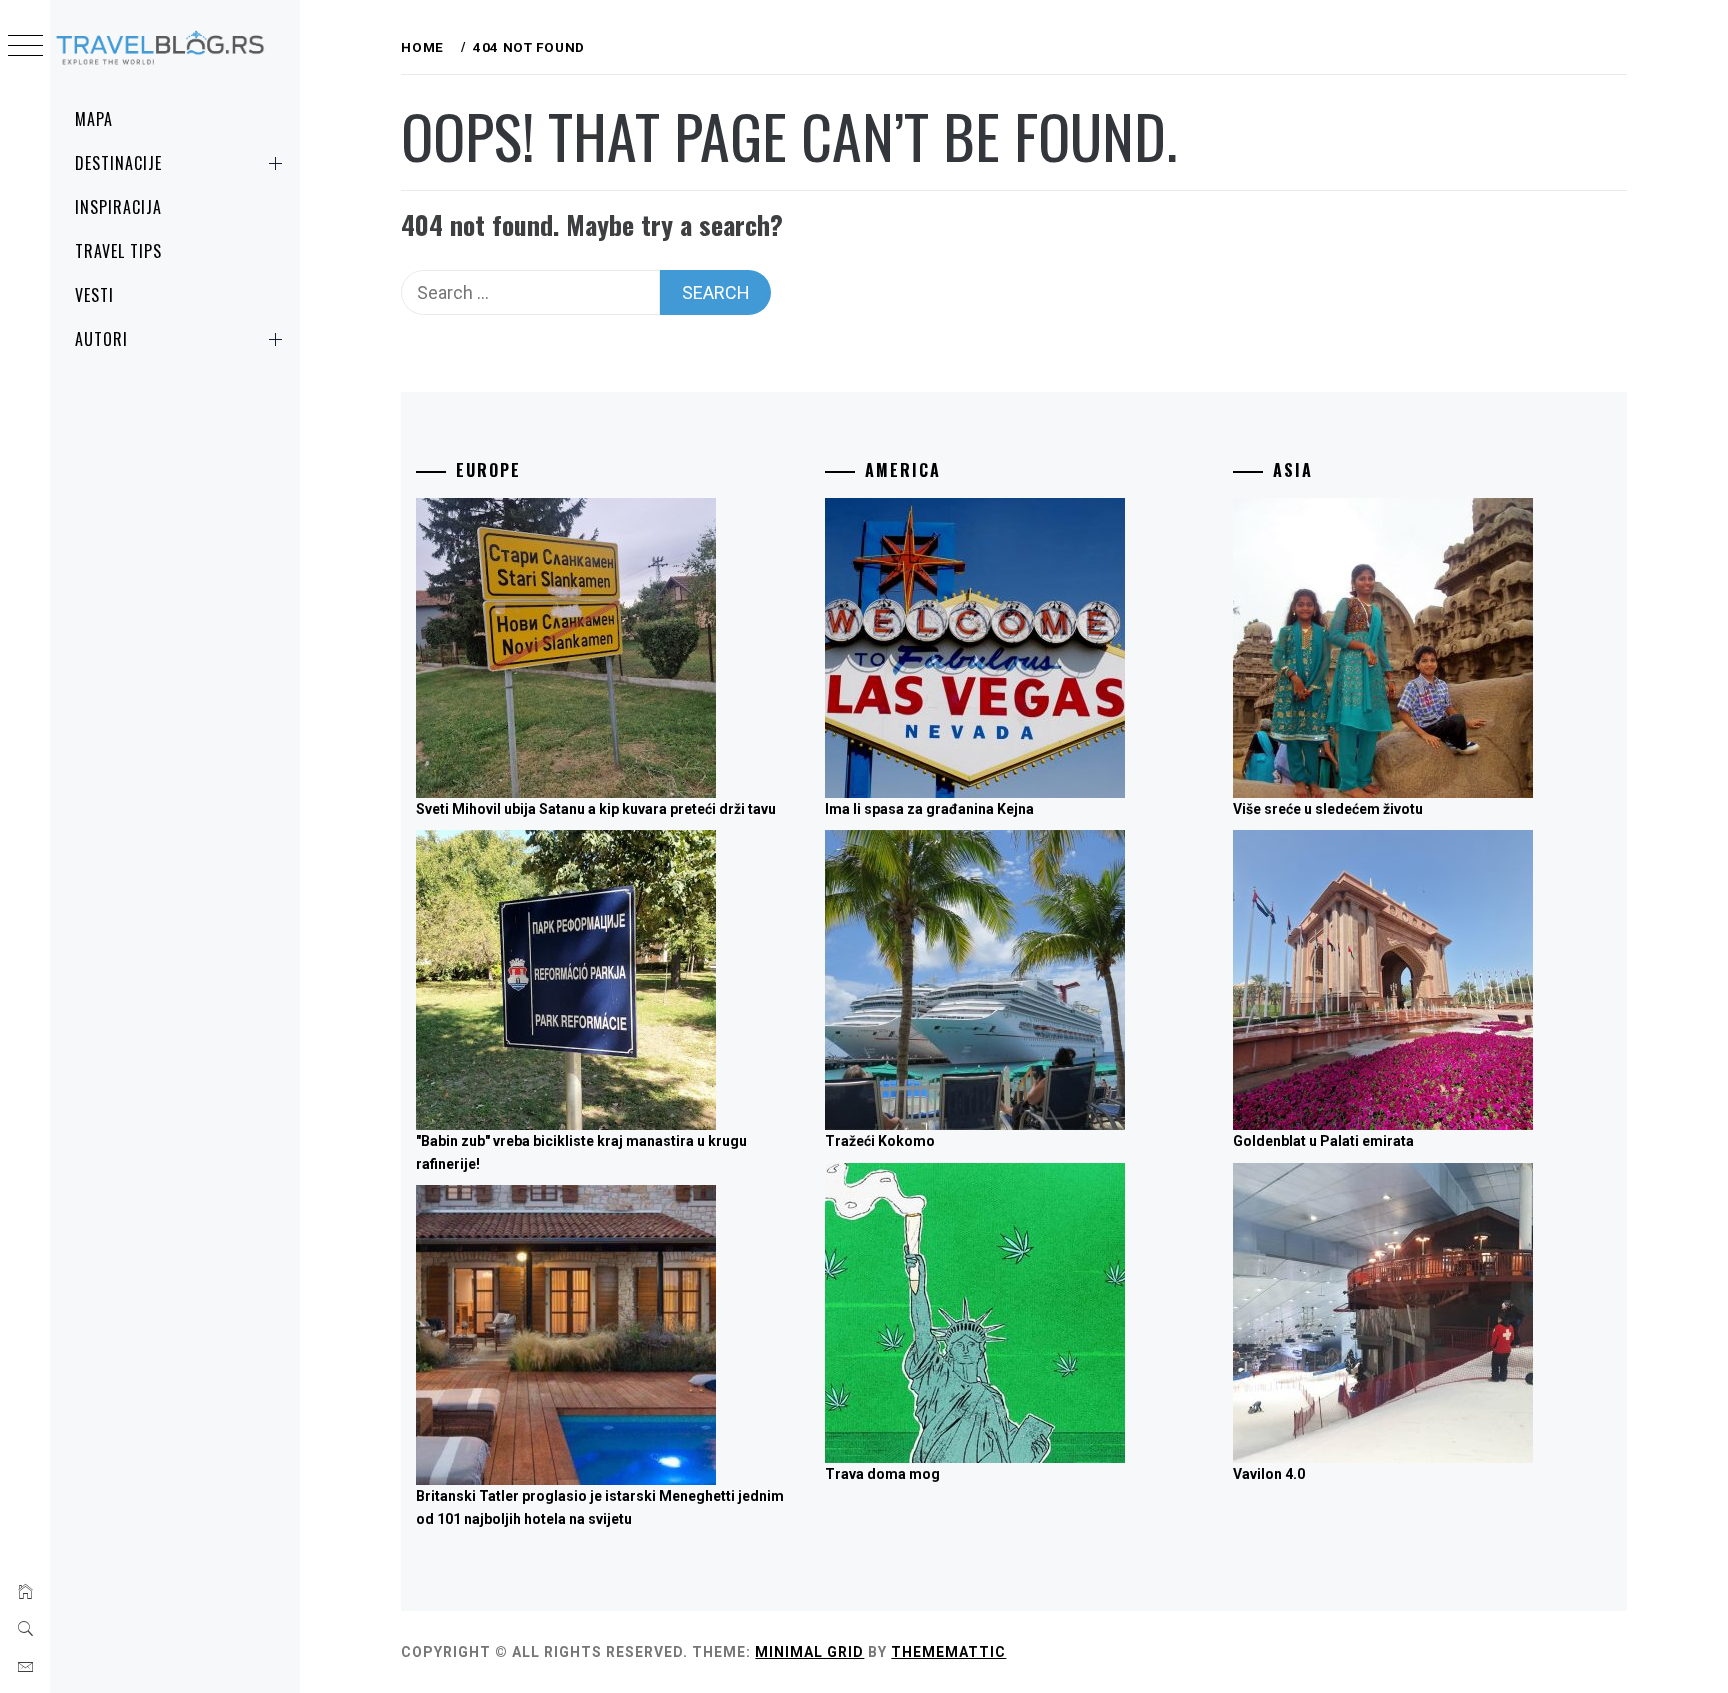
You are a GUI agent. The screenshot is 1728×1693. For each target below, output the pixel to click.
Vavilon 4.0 (1269, 1474)
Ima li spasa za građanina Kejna (929, 809)
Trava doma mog (882, 1474)
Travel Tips (118, 251)
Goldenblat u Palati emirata (1323, 1141)
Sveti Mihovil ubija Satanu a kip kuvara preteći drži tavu (596, 809)
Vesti (94, 295)
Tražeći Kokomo (880, 1141)
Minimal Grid (809, 1652)
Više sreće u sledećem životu (1328, 809)
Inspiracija (118, 207)
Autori (101, 339)
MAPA (94, 119)
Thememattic (948, 1652)
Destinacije (118, 163)
